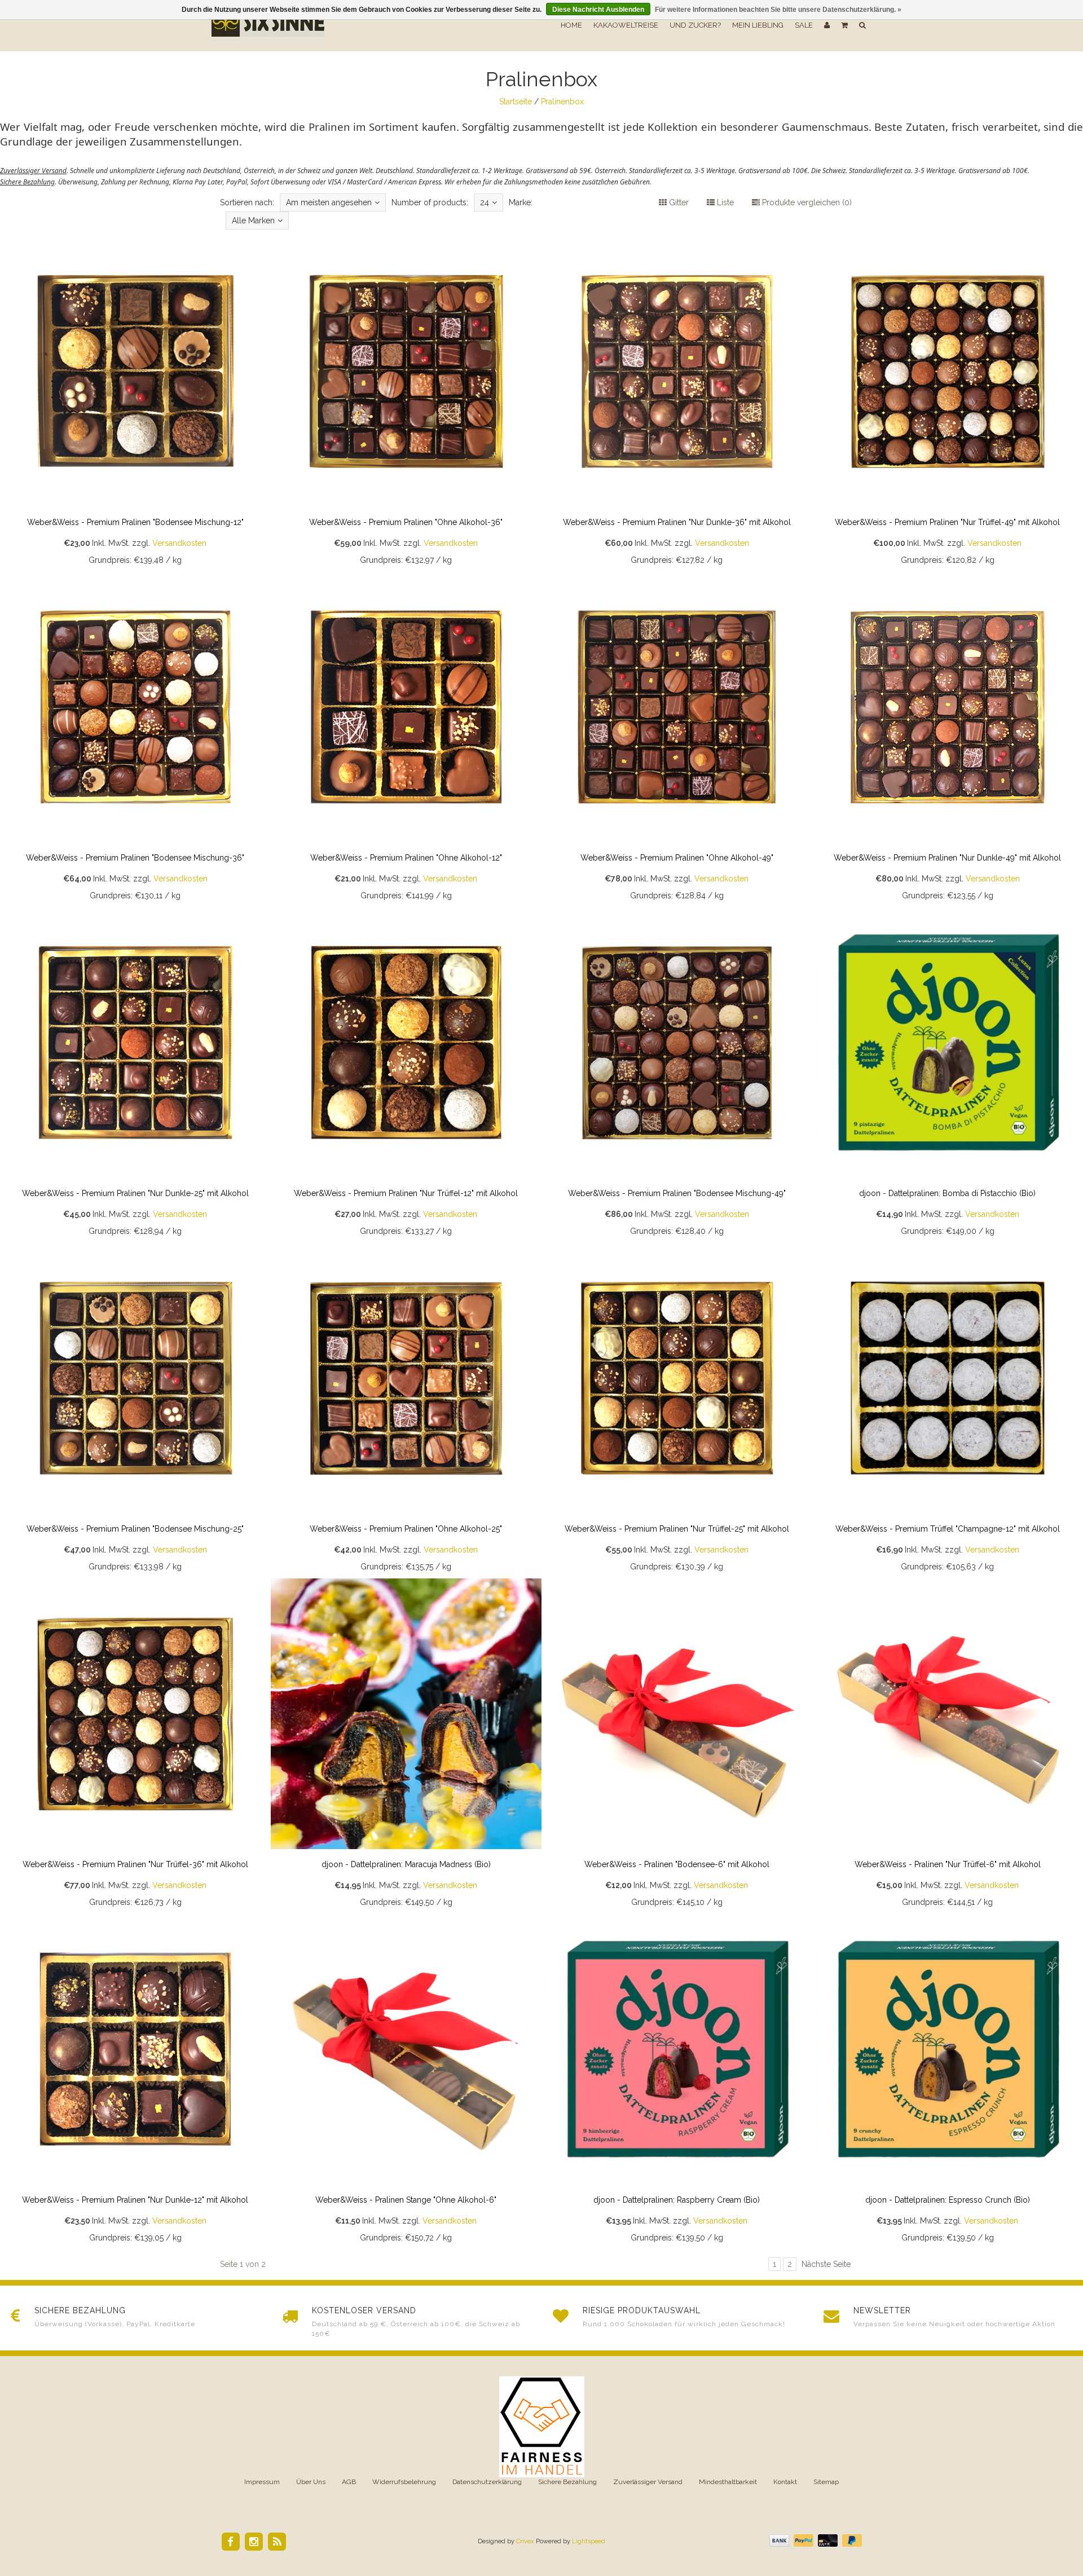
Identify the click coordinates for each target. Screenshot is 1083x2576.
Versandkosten (179, 543)
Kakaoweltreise (626, 25)
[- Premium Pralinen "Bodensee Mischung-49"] (677, 1075)
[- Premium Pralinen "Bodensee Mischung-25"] (135, 1410)
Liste (724, 202)
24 (485, 202)
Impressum (262, 2482)
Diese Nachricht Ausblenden (598, 10)
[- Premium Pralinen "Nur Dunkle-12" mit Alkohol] (135, 2081)
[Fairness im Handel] (542, 2427)
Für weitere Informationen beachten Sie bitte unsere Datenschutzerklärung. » (778, 10)
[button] (844, 25)
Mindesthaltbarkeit (728, 2482)
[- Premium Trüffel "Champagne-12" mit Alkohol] (948, 1410)
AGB (349, 2482)
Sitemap (826, 2482)
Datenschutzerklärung (487, 2482)
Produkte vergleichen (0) (806, 202)
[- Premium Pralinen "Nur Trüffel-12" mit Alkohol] (406, 1075)
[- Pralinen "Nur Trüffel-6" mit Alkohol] (948, 1746)
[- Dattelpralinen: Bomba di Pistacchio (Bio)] (948, 1075)
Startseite (516, 102)
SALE (804, 25)
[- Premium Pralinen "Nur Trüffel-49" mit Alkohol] (948, 404)
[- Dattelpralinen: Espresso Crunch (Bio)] (948, 2081)
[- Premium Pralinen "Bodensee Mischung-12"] (135, 404)
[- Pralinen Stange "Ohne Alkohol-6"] (406, 2081)
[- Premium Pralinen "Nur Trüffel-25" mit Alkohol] (677, 1410)
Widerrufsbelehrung (404, 2482)
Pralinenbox (562, 102)
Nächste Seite (826, 2264)
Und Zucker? (695, 25)
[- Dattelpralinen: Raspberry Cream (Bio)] (677, 2081)
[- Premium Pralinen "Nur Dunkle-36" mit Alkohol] (677, 404)
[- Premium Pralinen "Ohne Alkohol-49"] (677, 739)
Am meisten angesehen (329, 202)
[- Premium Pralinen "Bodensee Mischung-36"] (135, 739)
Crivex (525, 2541)
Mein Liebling (758, 25)
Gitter (678, 202)
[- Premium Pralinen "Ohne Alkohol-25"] (406, 1410)
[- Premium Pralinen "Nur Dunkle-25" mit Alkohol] (135, 1075)
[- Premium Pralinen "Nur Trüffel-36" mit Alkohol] (135, 1746)
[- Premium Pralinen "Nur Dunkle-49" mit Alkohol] (948, 739)
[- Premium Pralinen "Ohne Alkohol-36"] (406, 404)
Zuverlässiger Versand (648, 2482)
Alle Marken (253, 220)
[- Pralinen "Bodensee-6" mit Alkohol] (677, 1746)
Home (571, 25)
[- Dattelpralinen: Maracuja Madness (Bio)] (406, 1746)
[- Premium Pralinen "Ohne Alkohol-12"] (406, 739)
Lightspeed (589, 2541)
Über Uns (311, 2482)
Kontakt (785, 2482)
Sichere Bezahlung (567, 2482)
